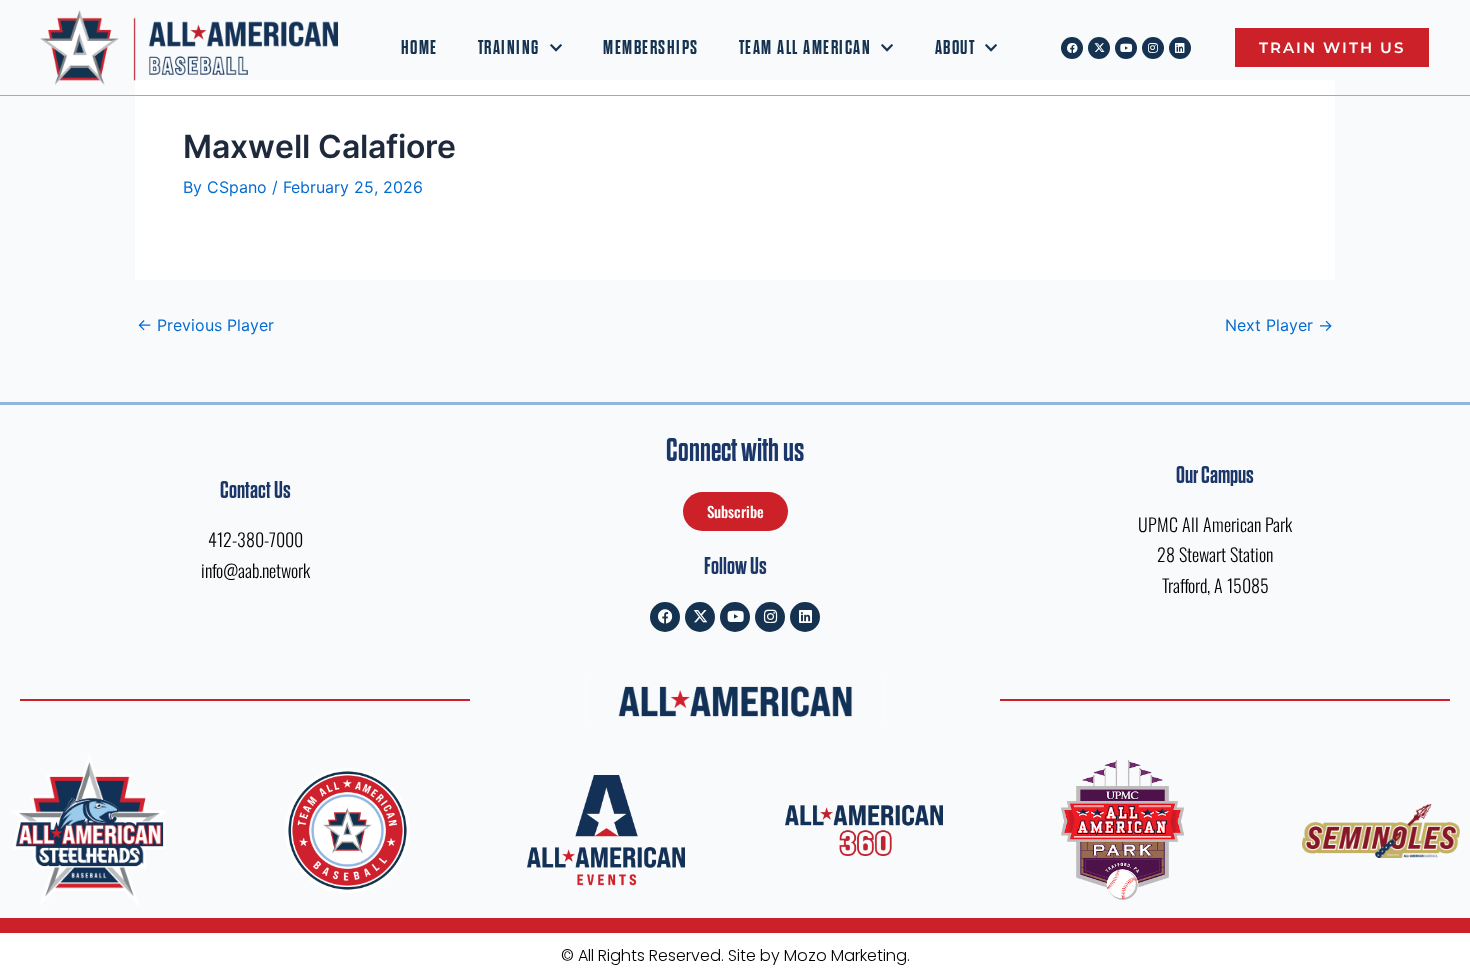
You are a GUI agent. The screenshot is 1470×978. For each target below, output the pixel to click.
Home (419, 48)
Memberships (651, 48)
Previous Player (205, 325)
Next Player (1279, 325)
